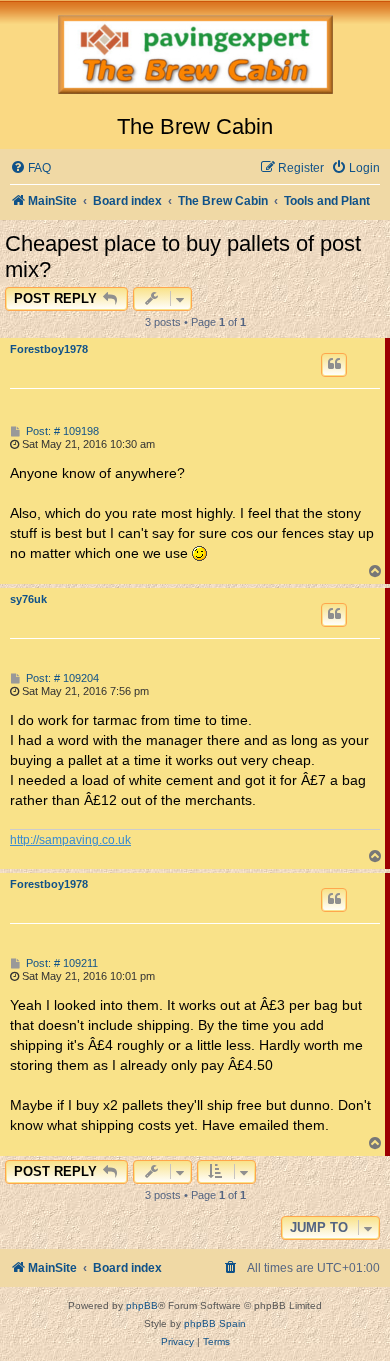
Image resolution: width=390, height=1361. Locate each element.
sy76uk (28, 599)
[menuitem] (30, 168)
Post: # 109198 (61, 431)
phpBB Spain (215, 1323)
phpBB (142, 1305)
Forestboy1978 (49, 349)
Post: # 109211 (60, 963)
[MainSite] (195, 57)
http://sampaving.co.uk (70, 840)
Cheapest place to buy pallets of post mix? (183, 256)
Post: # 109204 (61, 678)
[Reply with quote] (334, 365)
